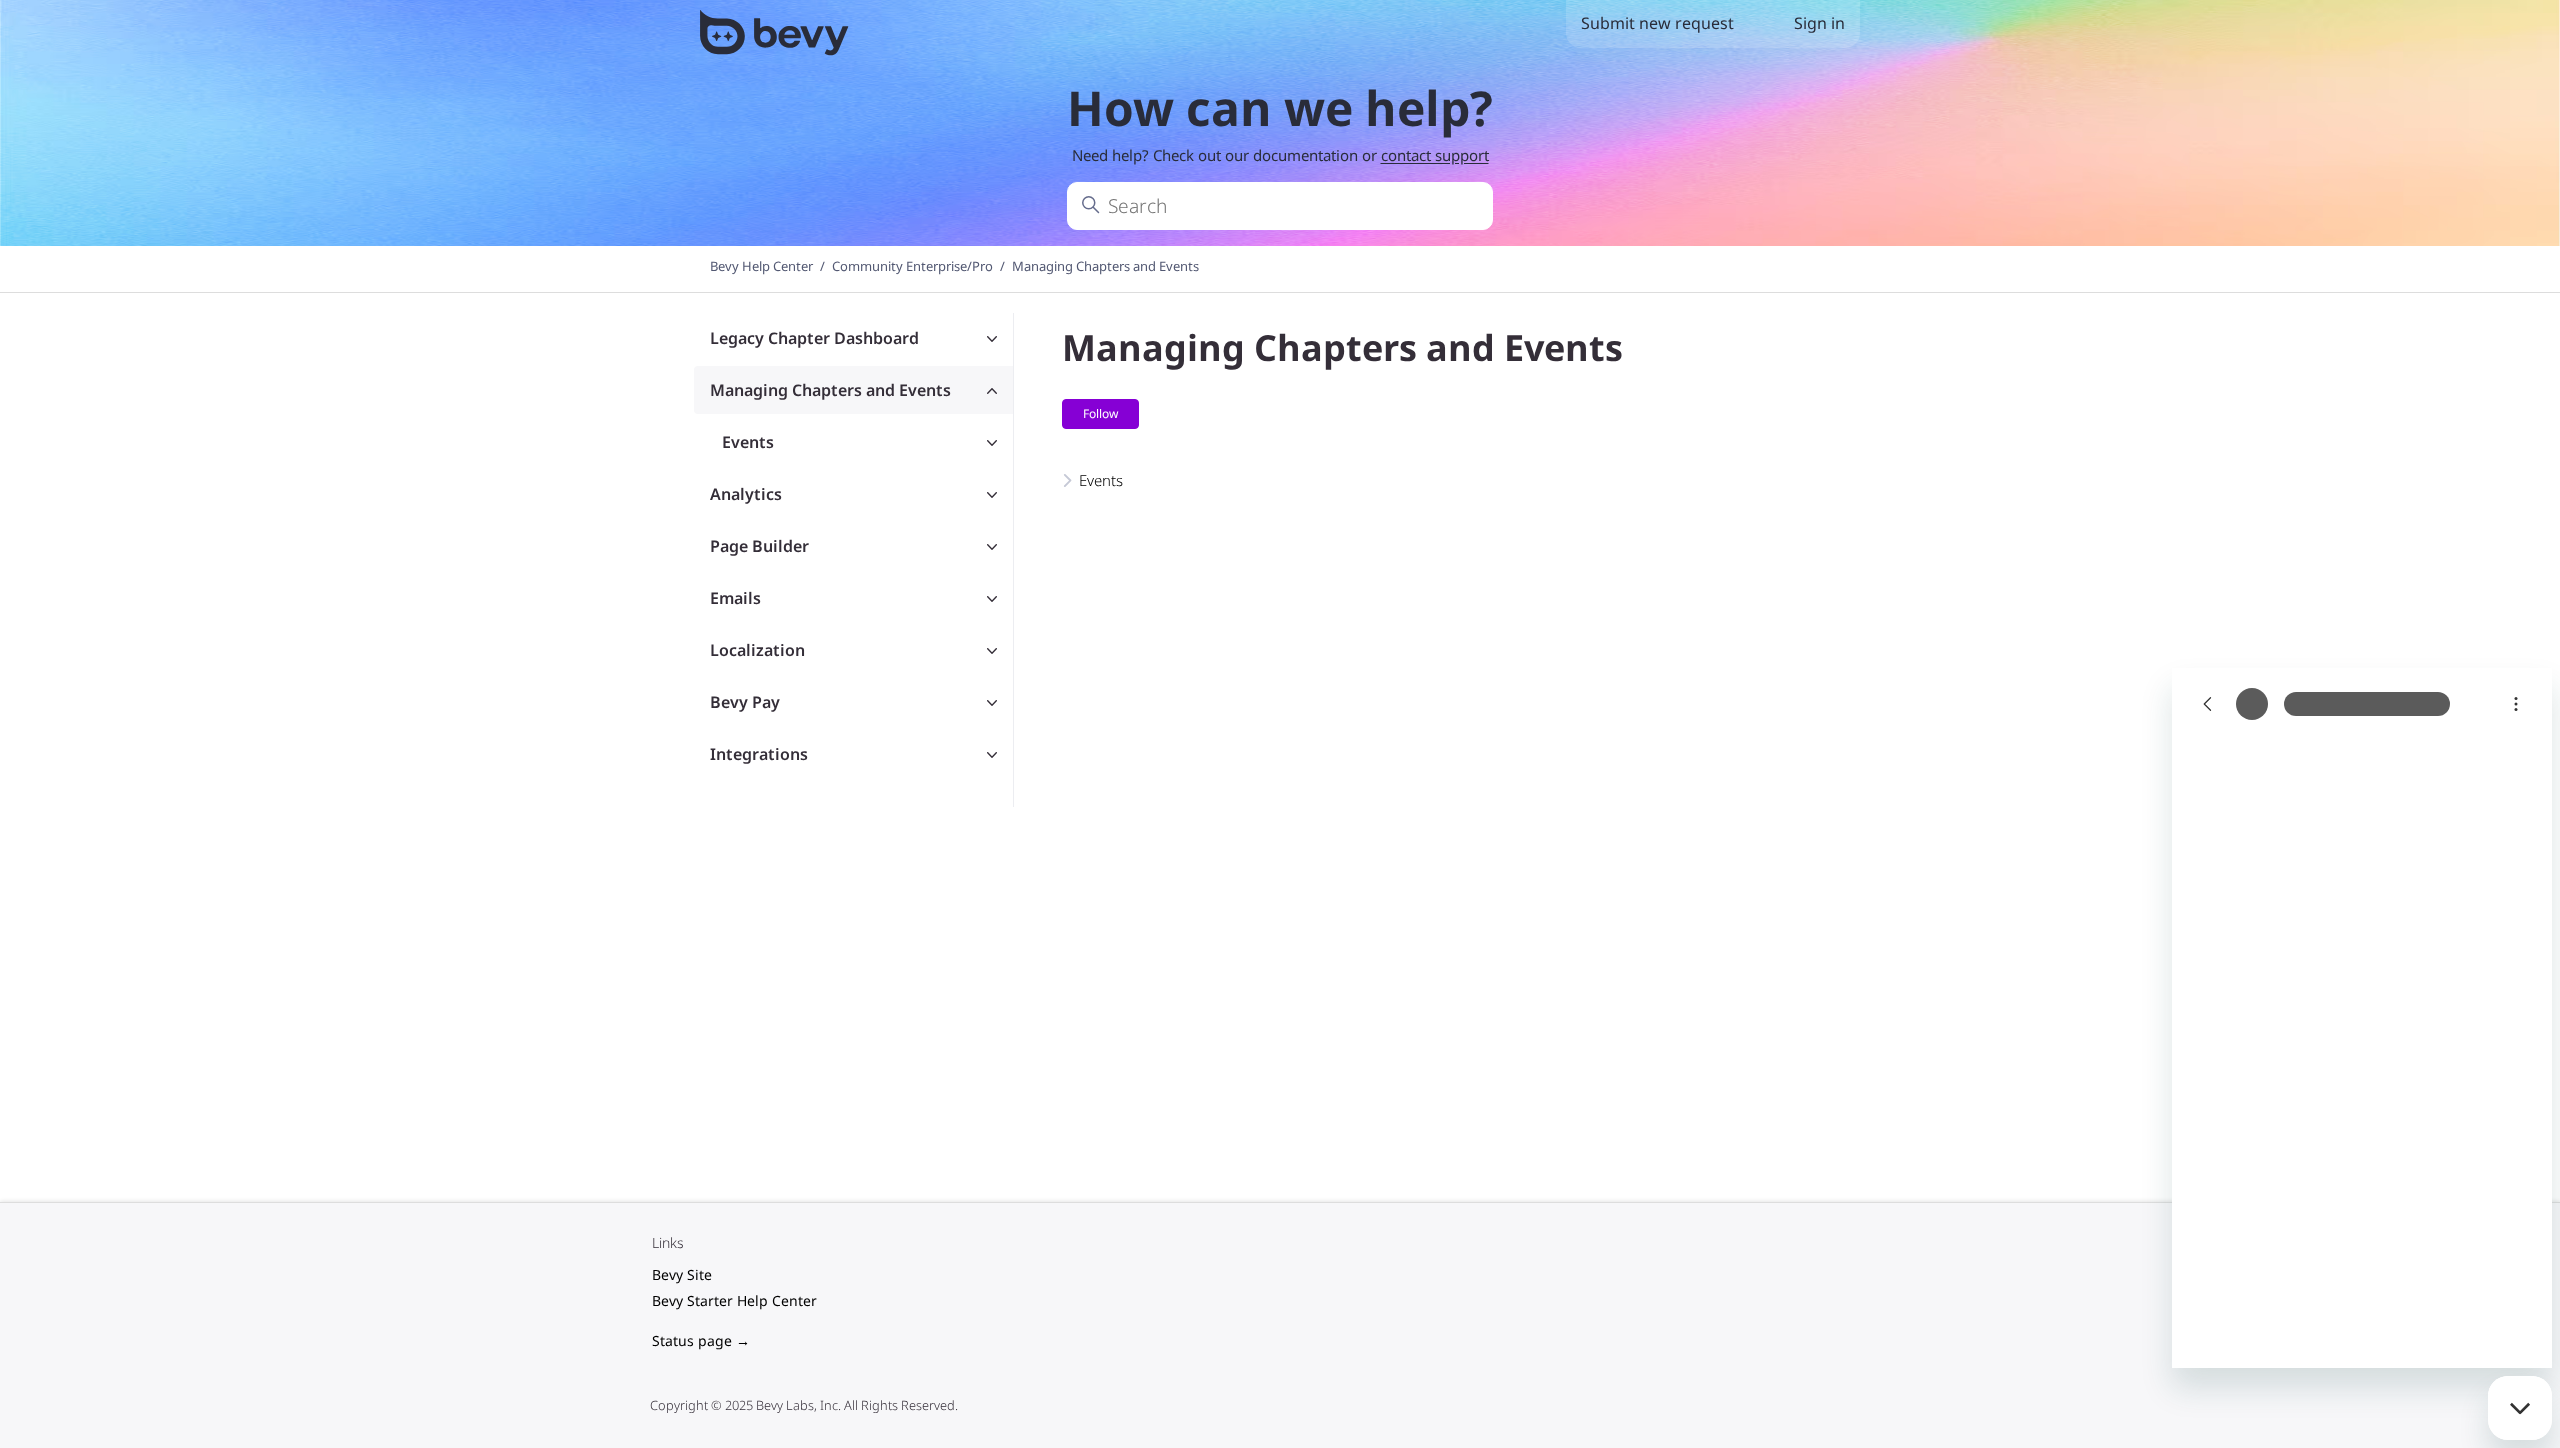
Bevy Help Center (761, 266)
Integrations (759, 754)
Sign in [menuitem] (1819, 23)
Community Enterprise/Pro (912, 266)
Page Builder (759, 546)
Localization (757, 650)
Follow (1100, 413)
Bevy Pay (745, 702)
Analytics (746, 494)
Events (748, 442)
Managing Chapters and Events (1105, 266)
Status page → (701, 1340)
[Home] (776, 36)
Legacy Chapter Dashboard (814, 338)
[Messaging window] (2362, 1018)
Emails (735, 598)
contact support (1435, 155)
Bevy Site (682, 1274)
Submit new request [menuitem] (1657, 23)
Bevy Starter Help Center (734, 1300)
